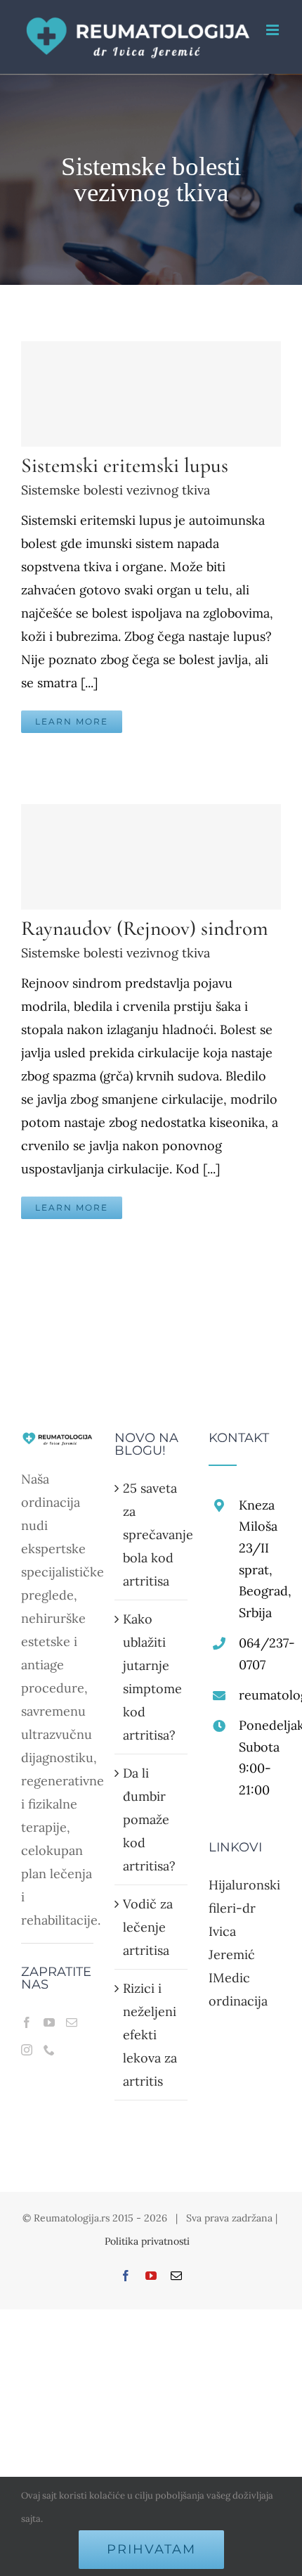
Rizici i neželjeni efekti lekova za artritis (150, 2035)
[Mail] (72, 2022)
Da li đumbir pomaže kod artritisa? (149, 1819)
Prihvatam (151, 2549)
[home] (57, 1443)
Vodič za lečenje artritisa (148, 1927)
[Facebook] (27, 2022)
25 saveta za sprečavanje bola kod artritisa (151, 1535)
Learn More (72, 721)
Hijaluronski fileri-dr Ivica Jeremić (244, 1920)
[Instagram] (27, 2050)
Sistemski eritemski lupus (125, 465)
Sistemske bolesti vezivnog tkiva (116, 490)
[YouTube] (49, 2022)
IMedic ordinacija (238, 1989)
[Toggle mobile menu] (274, 30)
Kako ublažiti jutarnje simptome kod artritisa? (151, 1677)
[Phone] (49, 2050)
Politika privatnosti (147, 2241)
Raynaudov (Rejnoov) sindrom (145, 928)
